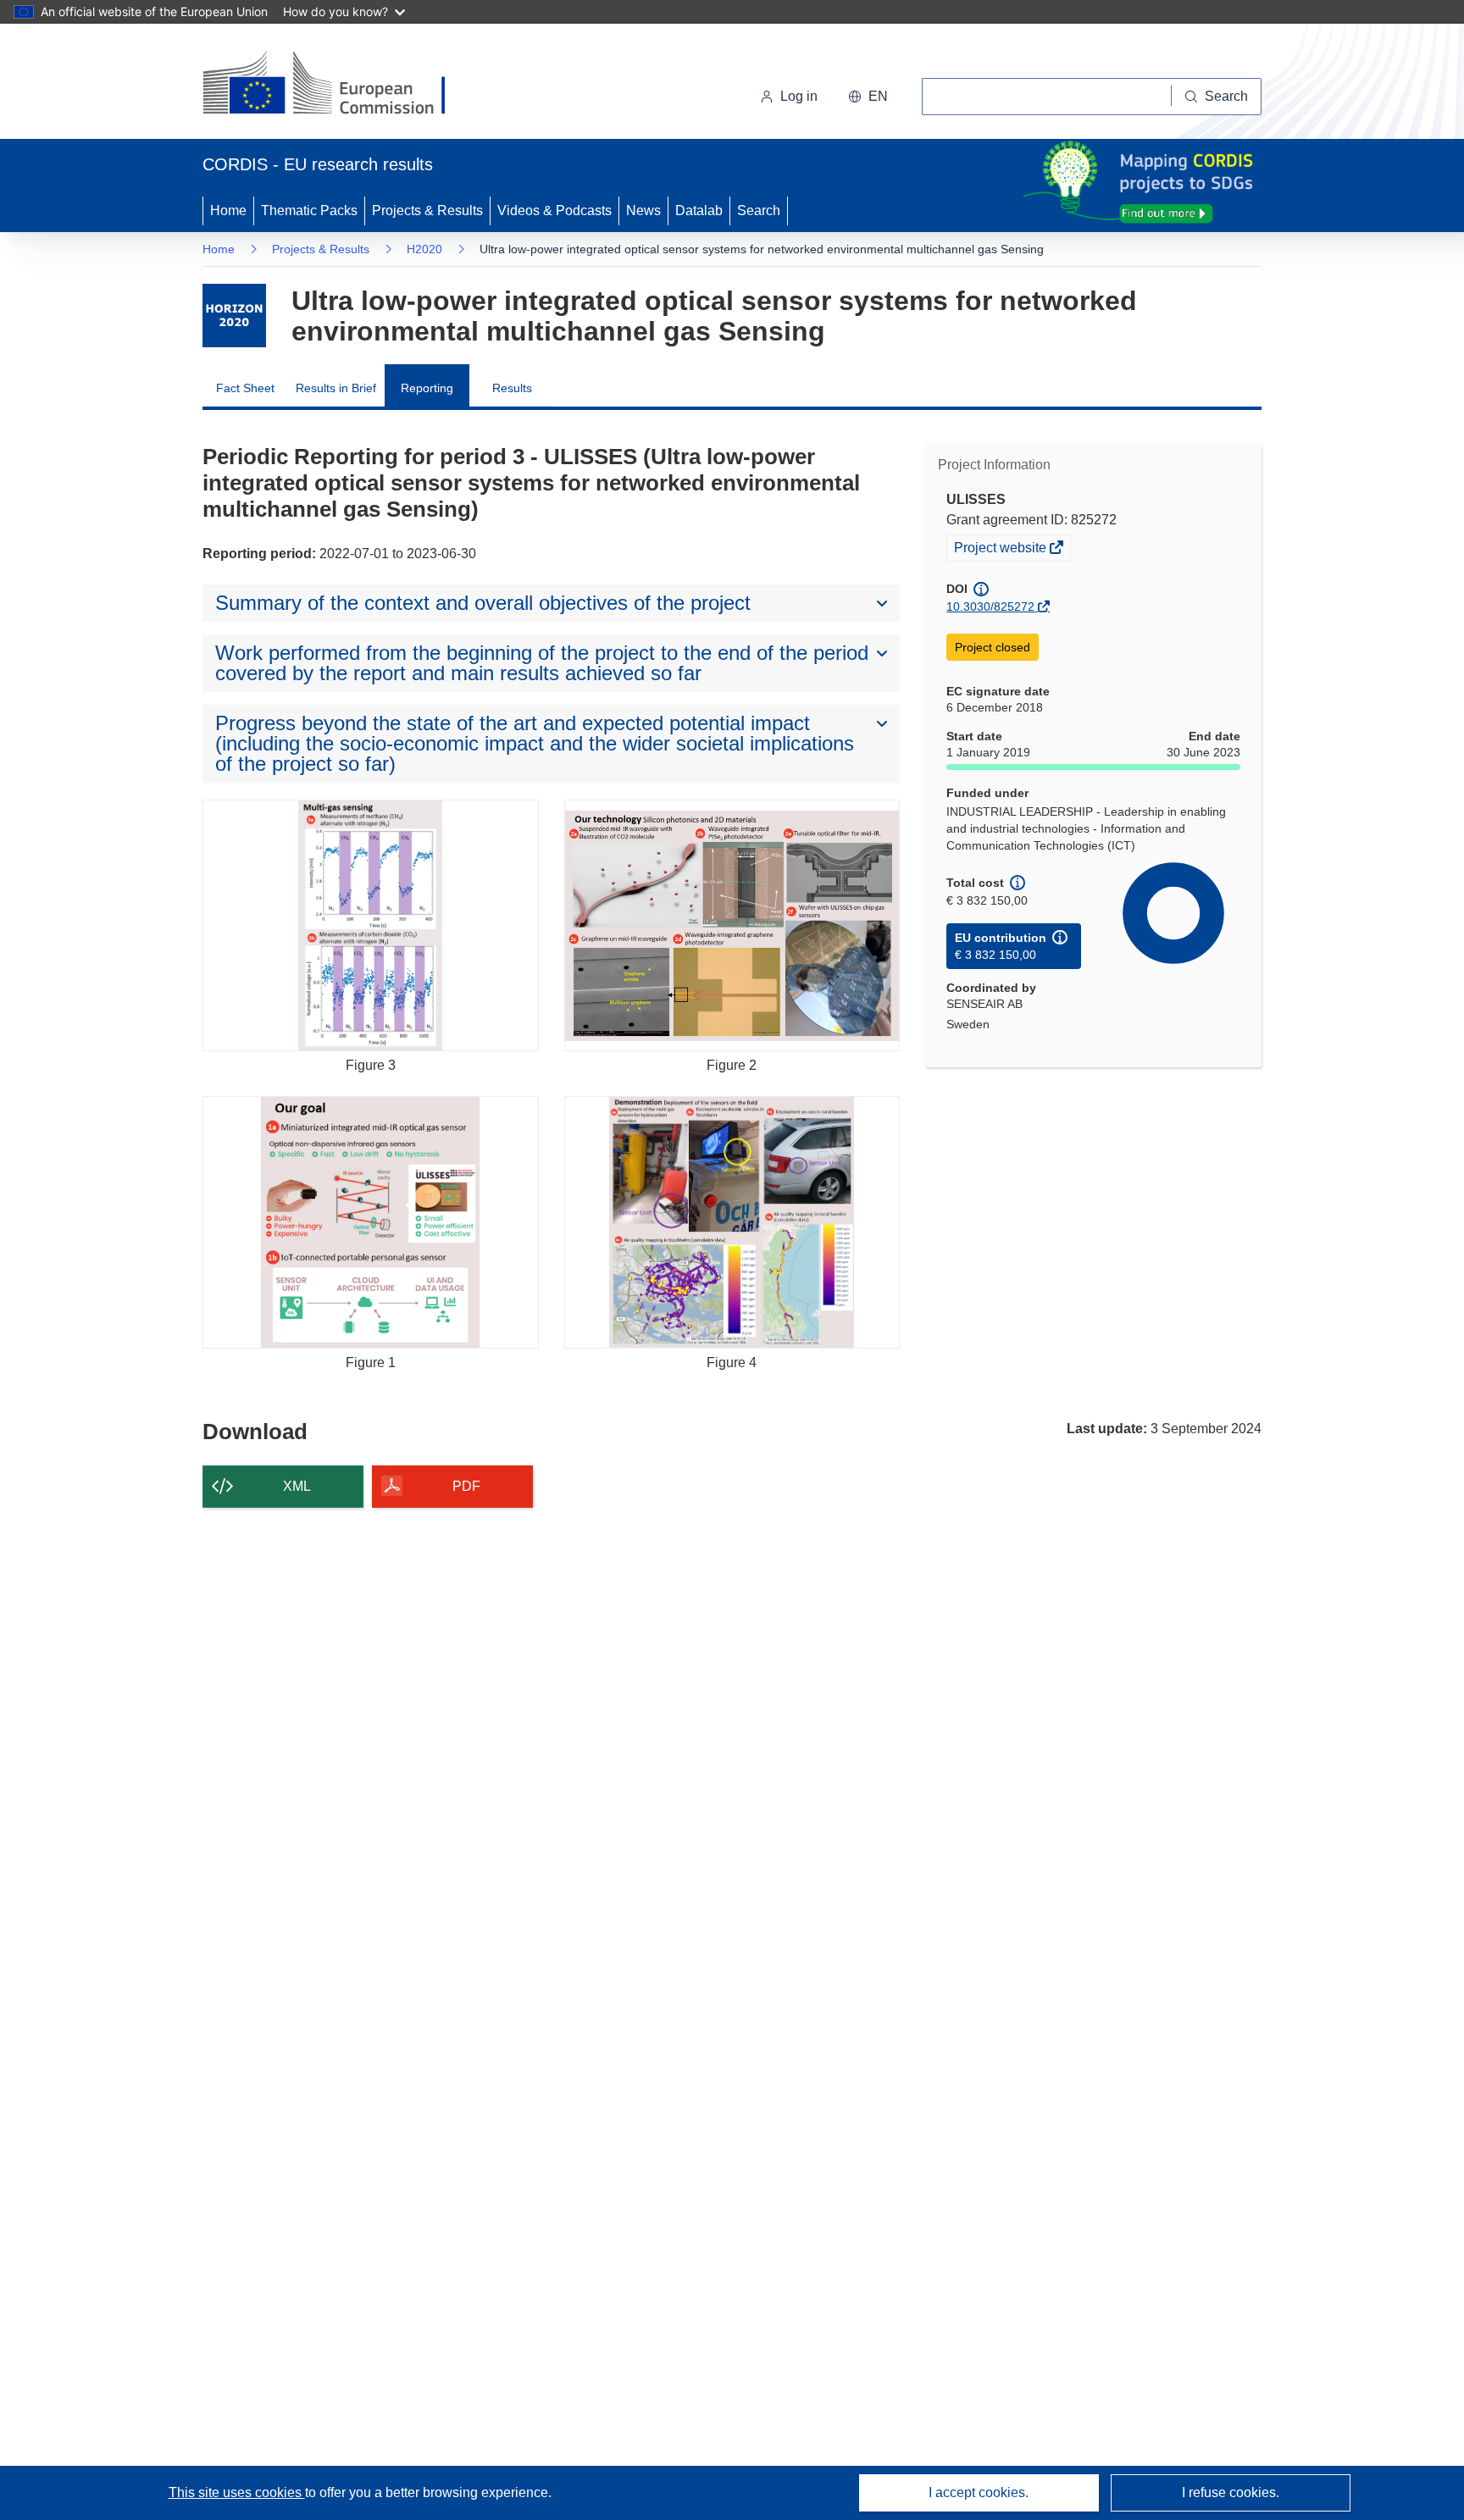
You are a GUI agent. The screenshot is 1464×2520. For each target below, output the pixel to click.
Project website (1001, 550)
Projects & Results (427, 210)
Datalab (699, 210)
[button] (868, 97)
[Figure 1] (371, 1222)
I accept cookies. (979, 2492)
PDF (466, 1486)
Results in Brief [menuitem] (336, 388)
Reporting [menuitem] (427, 388)
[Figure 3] (371, 925)
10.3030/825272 (990, 606)
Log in (799, 96)
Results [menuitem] (512, 388)
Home (228, 210)
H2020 (424, 249)
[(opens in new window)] (339, 85)
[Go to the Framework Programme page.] (234, 316)
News (643, 210)
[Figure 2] (732, 925)
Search (759, 210)
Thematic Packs (309, 210)
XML (297, 1486)
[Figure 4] (732, 1222)
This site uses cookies (237, 2492)
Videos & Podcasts (555, 210)
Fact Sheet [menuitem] (245, 388)
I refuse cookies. (1231, 2492)
